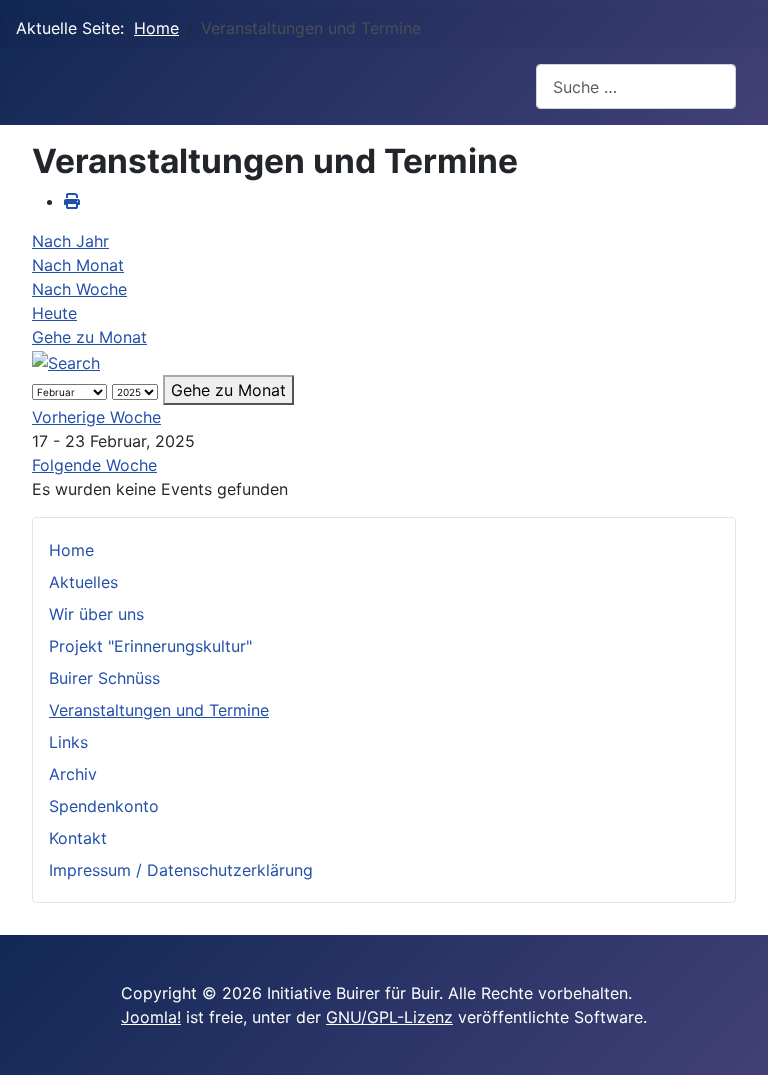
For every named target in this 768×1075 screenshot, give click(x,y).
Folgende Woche (94, 465)
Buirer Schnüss (104, 678)
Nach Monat (78, 265)
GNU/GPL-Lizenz (389, 1017)
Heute (54, 313)
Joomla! (151, 1017)
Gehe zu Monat (89, 337)
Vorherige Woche (96, 417)
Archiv (73, 774)
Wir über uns (96, 614)
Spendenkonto (104, 806)
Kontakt (78, 838)
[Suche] (66, 361)
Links (68, 742)
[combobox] (636, 86)
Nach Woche (79, 289)
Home (71, 550)
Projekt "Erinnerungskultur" (150, 646)
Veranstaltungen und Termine (159, 710)
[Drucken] (72, 201)
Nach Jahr (70, 241)
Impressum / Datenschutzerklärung (181, 870)
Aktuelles (83, 582)
